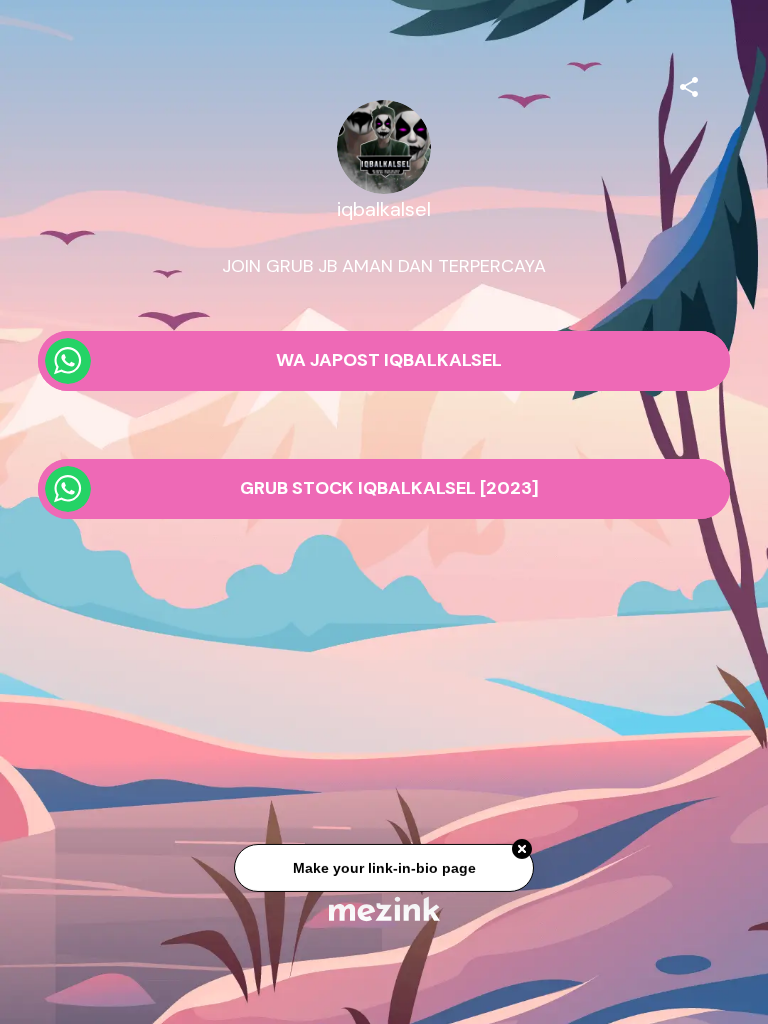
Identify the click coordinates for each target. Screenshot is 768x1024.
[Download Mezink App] (384, 908)
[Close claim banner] (522, 851)
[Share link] (689, 84)
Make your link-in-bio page (383, 869)
